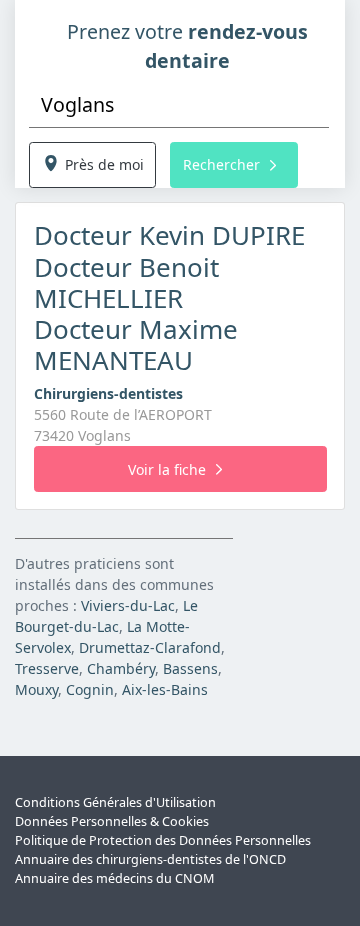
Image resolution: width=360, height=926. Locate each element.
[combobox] (179, 105)
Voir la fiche (167, 469)
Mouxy (36, 689)
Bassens (190, 668)
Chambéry (121, 668)
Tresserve (47, 668)
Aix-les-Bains (165, 689)
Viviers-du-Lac (128, 605)
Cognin (90, 689)
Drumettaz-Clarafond (150, 647)
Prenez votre (187, 46)
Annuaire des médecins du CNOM (114, 878)
